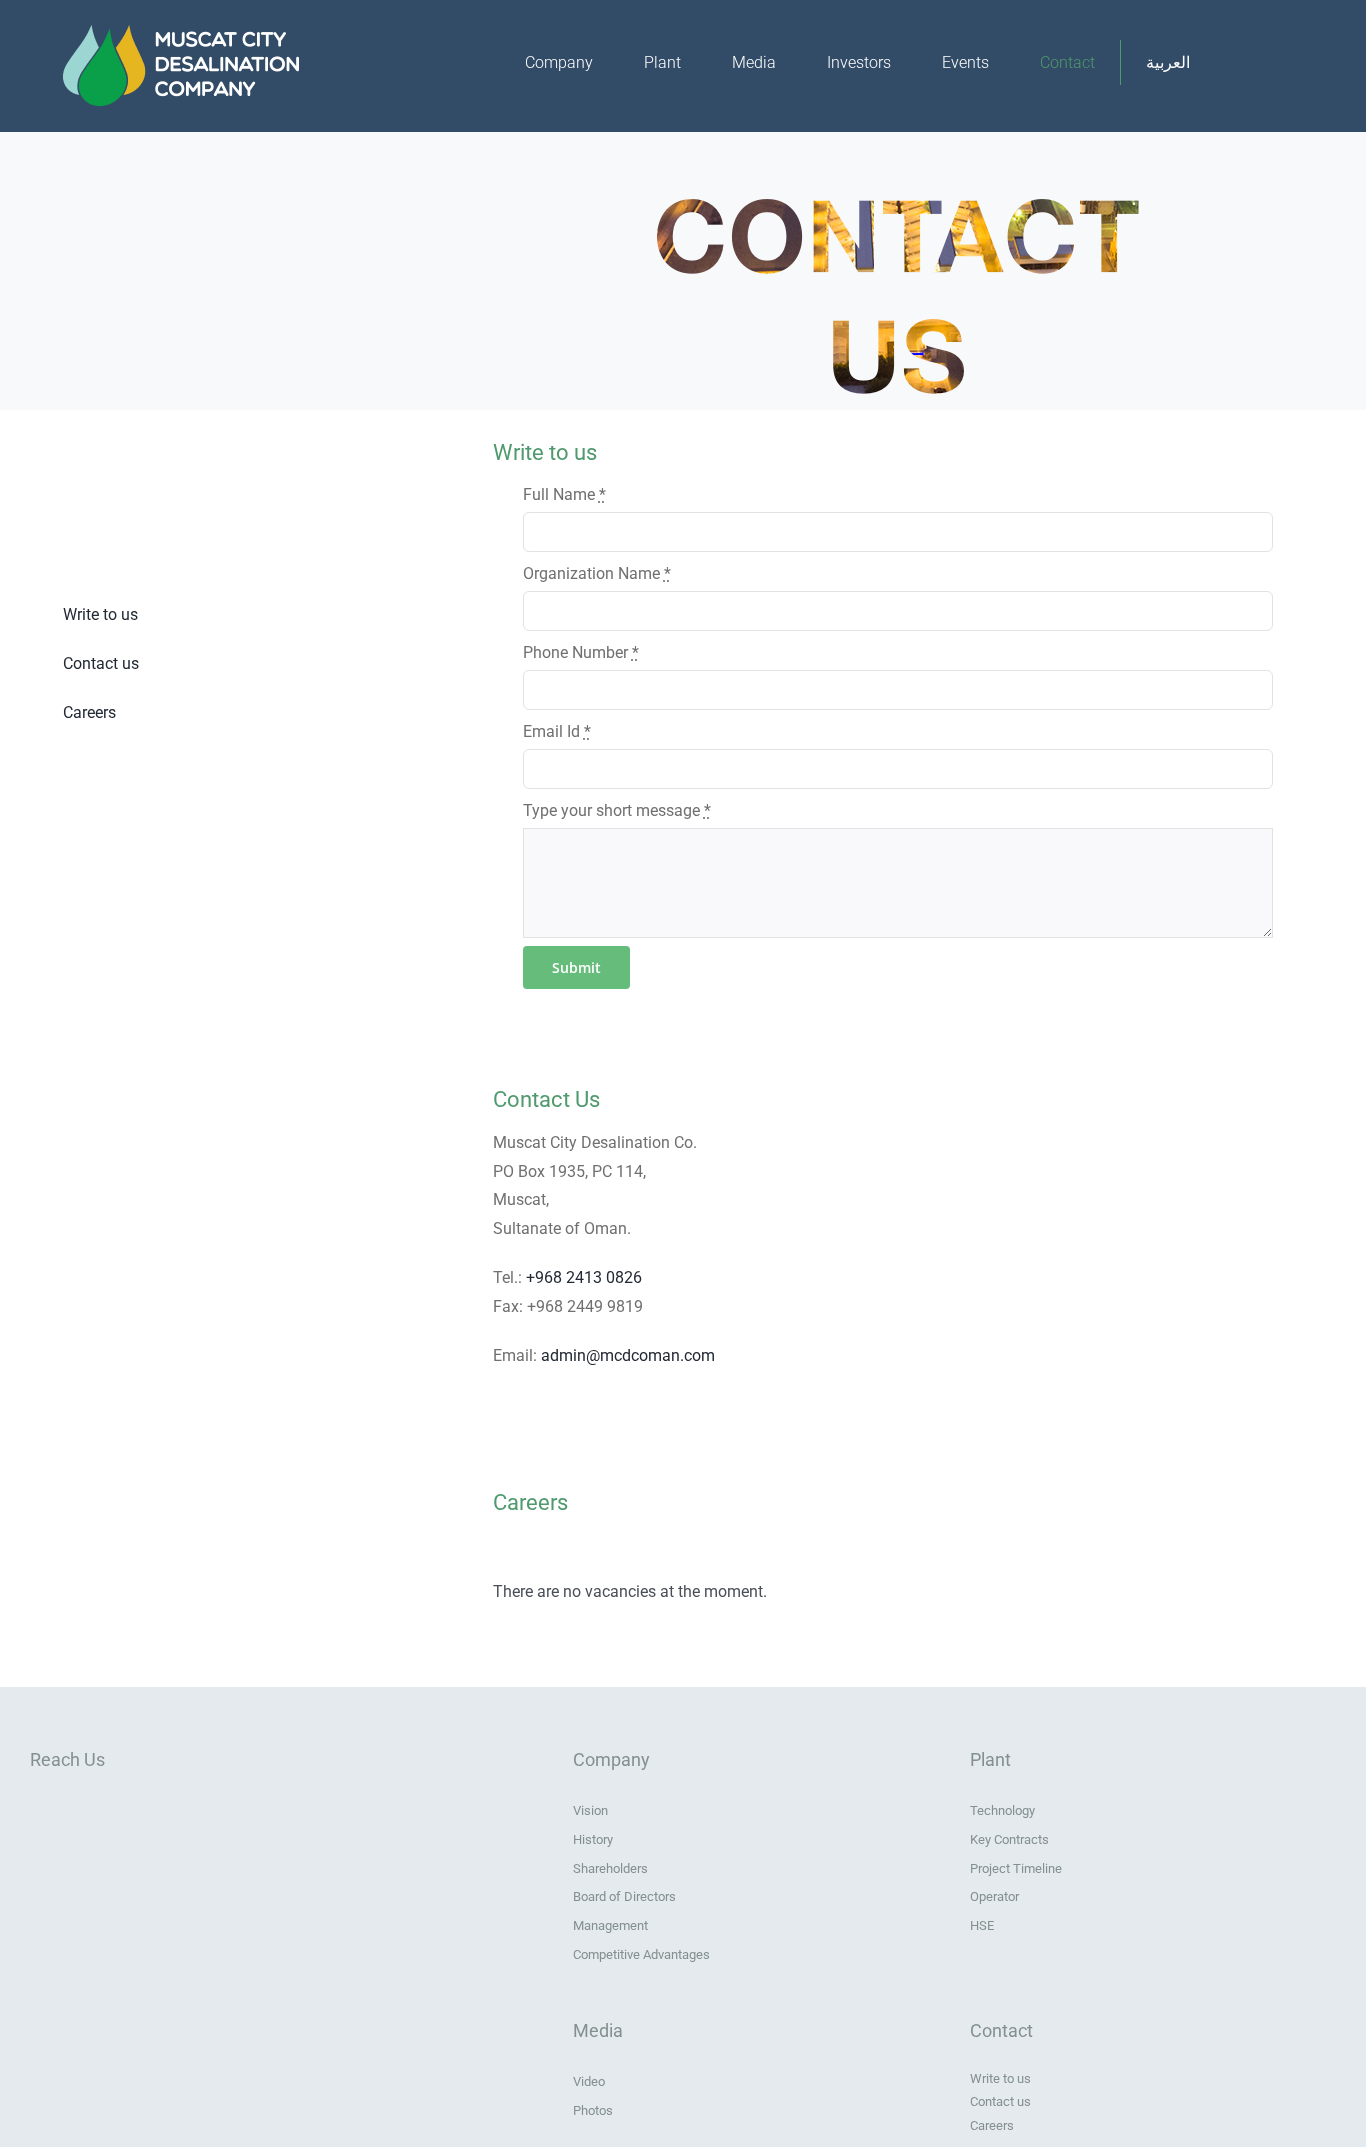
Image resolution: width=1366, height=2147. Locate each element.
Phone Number (581, 652)
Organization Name (597, 573)
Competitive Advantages (641, 1954)
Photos (593, 2110)
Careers (89, 712)
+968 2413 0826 (584, 1277)
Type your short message (617, 810)
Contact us (101, 663)
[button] (1259, 62)
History (593, 1839)
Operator (994, 1896)
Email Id (557, 731)
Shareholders (610, 1868)
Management (610, 1925)
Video (589, 2081)
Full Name (564, 494)
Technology (1002, 1810)
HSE (982, 1925)
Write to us (100, 614)
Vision (590, 1810)
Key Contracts (1009, 1839)
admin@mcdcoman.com (628, 1355)
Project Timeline (1016, 1868)
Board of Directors (624, 1896)
